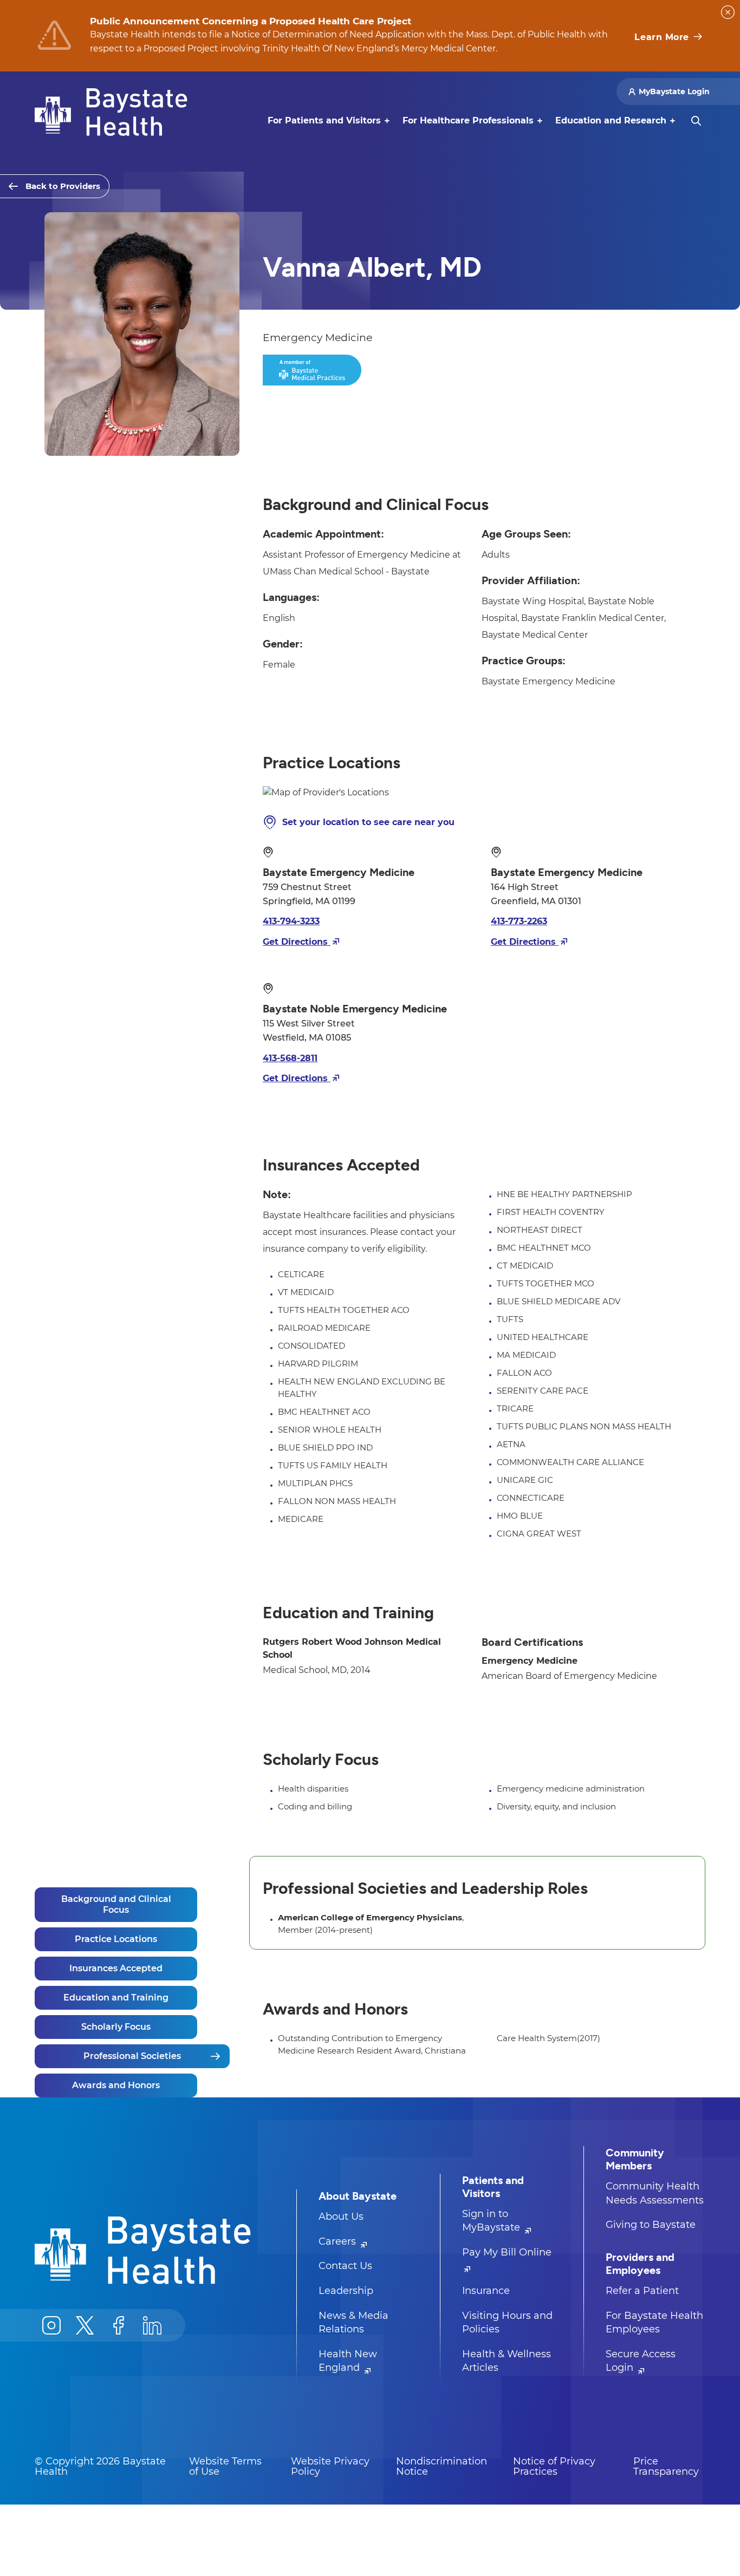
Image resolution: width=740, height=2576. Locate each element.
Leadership (346, 2291)
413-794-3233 (291, 921)
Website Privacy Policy (330, 2467)
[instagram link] (51, 2325)
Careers (339, 2241)
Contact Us (345, 2266)
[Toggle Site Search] (696, 121)
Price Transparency (666, 2467)
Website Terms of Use (225, 2467)
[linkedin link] (152, 2325)
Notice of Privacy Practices (554, 2467)
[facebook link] (119, 2325)
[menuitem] (324, 121)
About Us (341, 2217)
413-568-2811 (290, 1058)
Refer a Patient (642, 2291)
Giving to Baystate (651, 2225)
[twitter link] (85, 2325)
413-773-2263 (519, 921)
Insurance (486, 2291)
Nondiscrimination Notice (442, 2467)
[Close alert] (728, 12)
